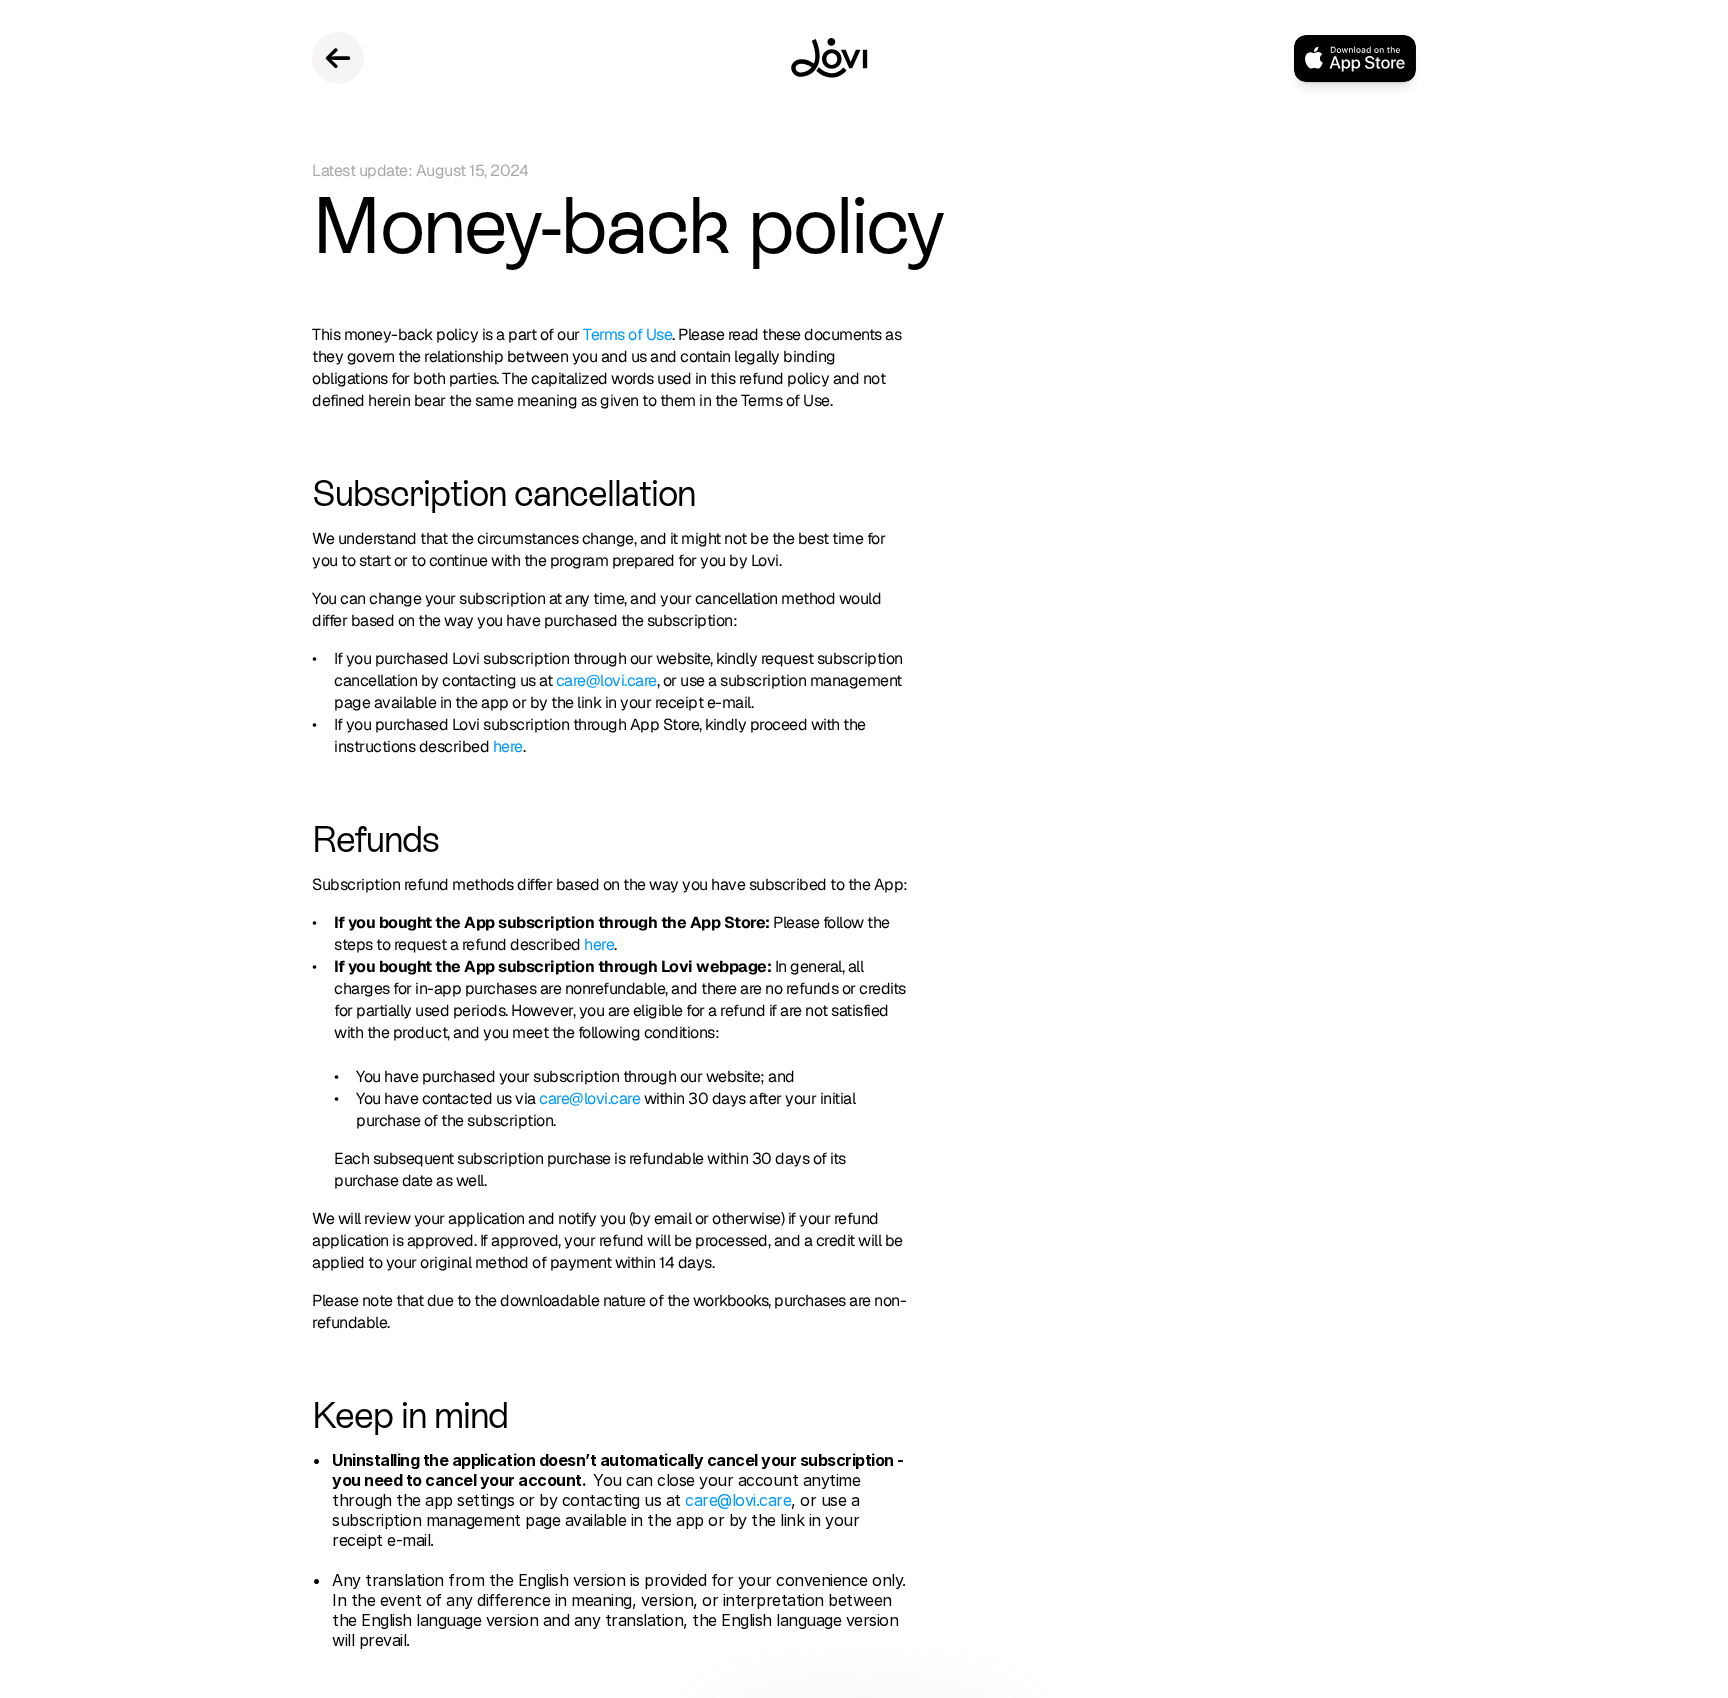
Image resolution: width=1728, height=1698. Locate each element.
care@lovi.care (606, 680)
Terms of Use (627, 334)
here (508, 746)
